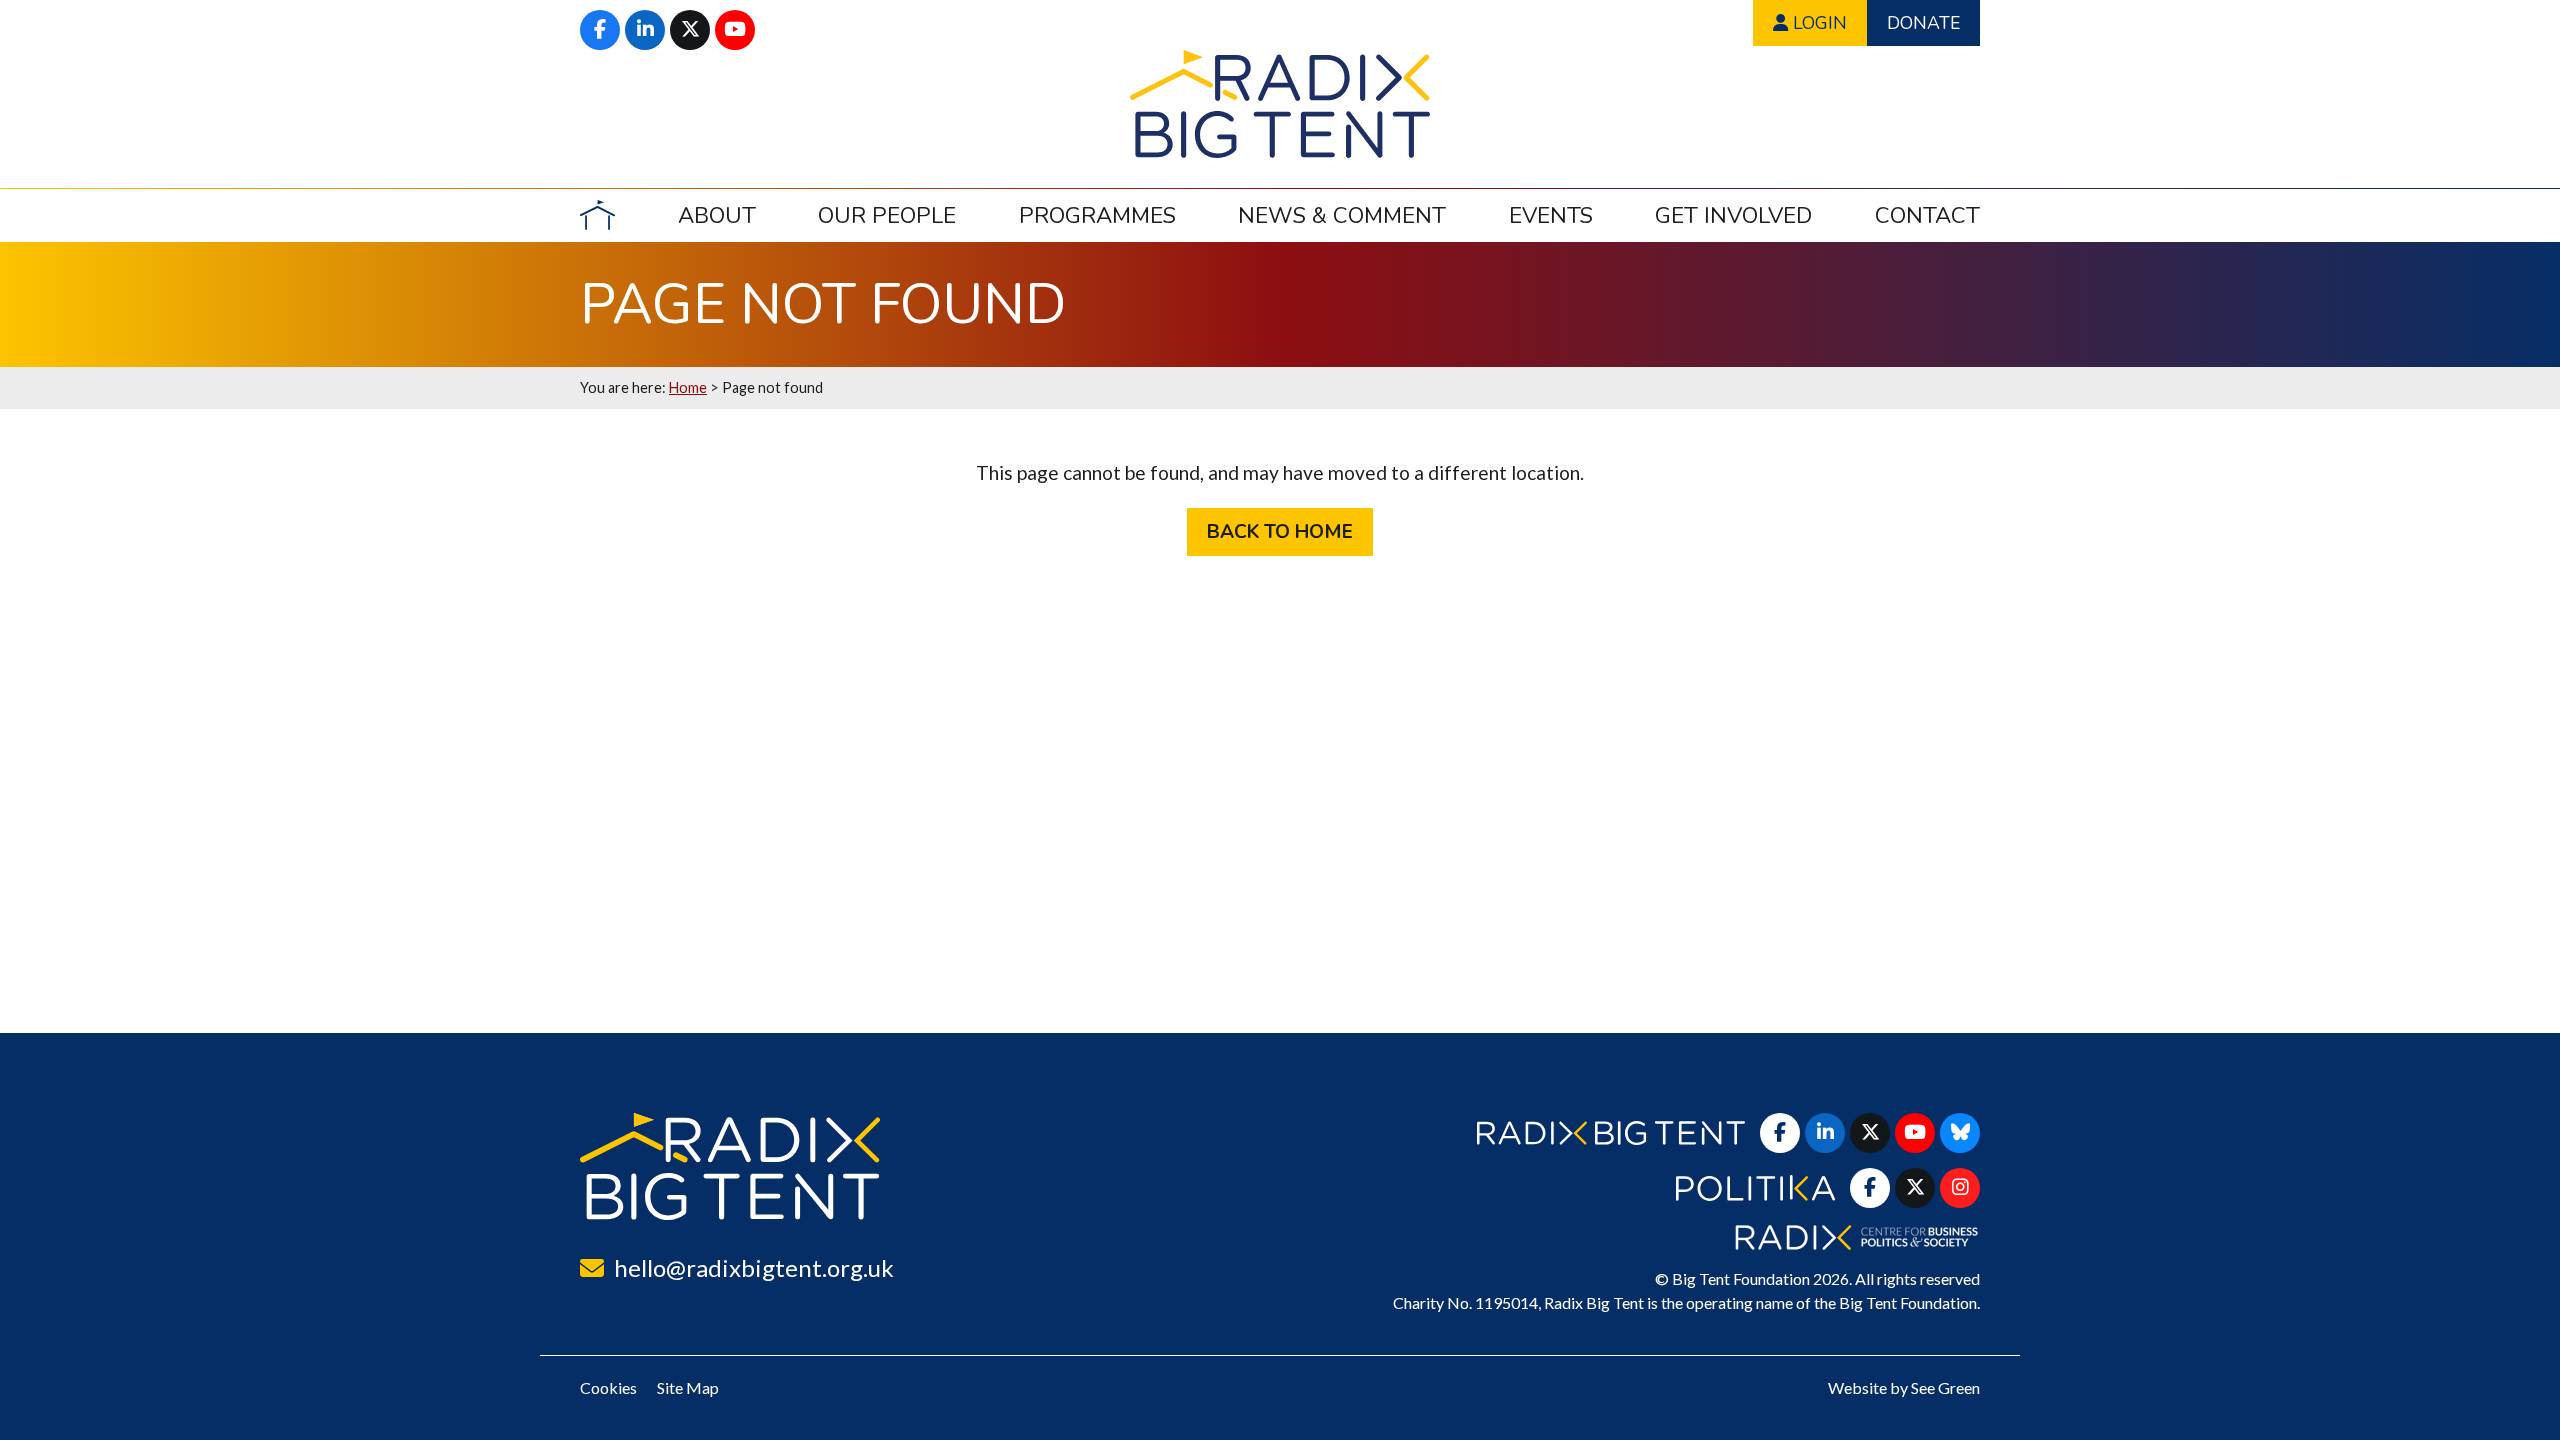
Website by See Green (1904, 1387)
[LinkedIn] (645, 30)
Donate (1923, 23)
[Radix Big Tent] (730, 1166)
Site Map (688, 1387)
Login (1817, 23)
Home (688, 387)
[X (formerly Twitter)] (690, 30)
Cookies (608, 1387)
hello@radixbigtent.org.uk (754, 1267)
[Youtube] (735, 30)
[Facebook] (600, 30)
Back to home (1280, 532)
